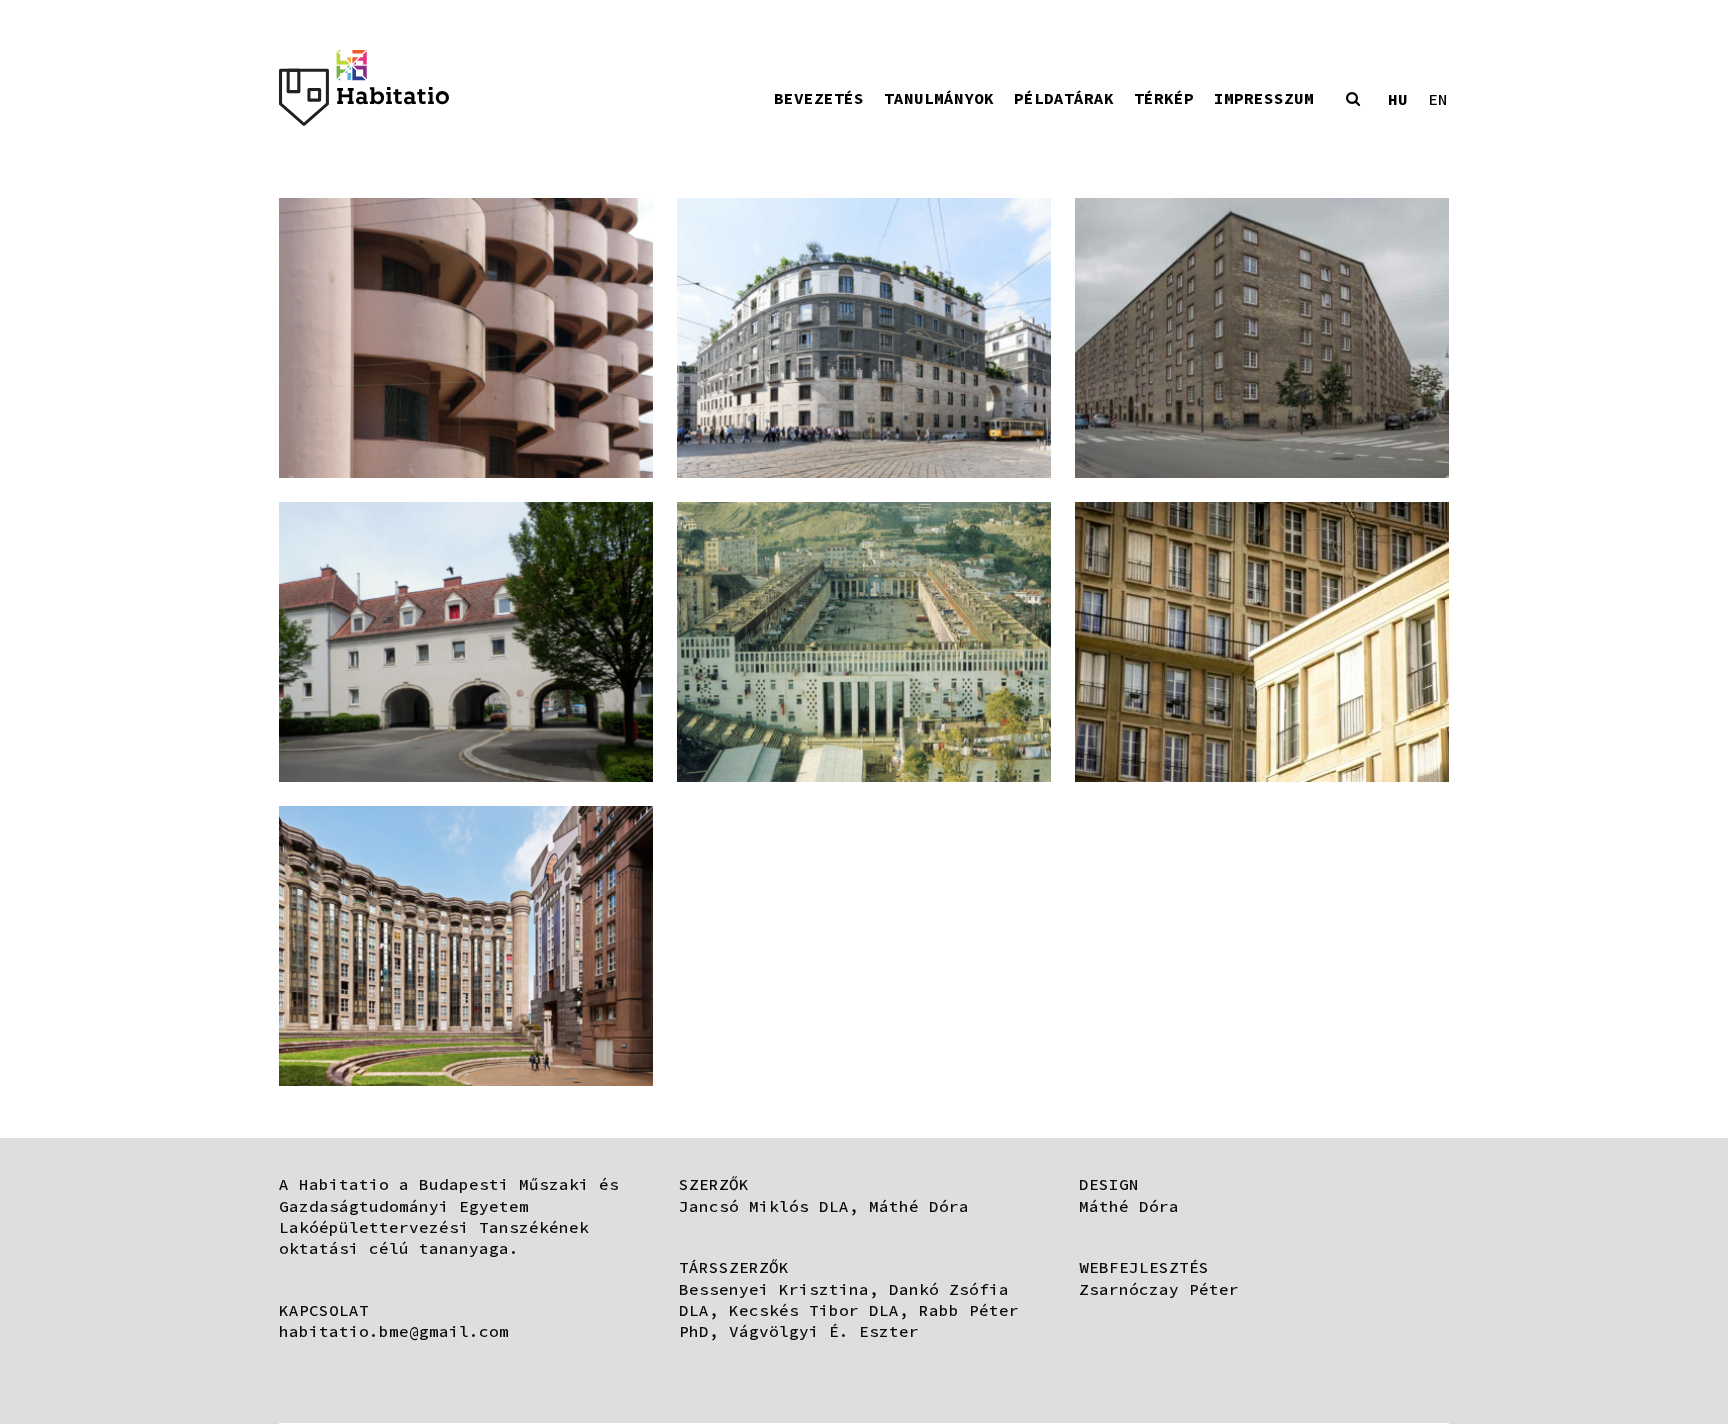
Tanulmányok (939, 98)
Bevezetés (819, 98)
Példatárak (1064, 98)
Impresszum (1264, 98)
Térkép (1164, 98)
